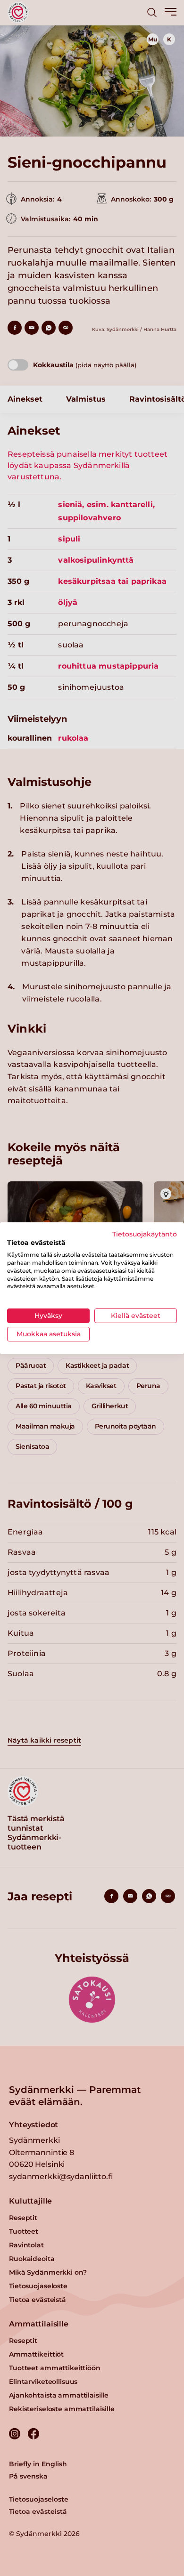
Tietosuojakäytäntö (145, 1234)
